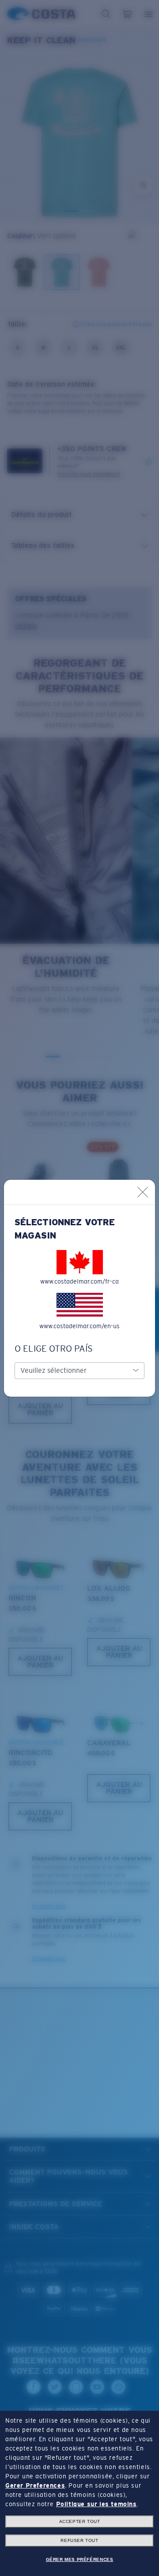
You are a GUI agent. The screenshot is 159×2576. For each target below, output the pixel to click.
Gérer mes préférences (80, 2559)
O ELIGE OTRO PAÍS (54, 1349)
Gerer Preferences (35, 2485)
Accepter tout (80, 2521)
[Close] (143, 1192)
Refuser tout (79, 2540)
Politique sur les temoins (97, 2504)
